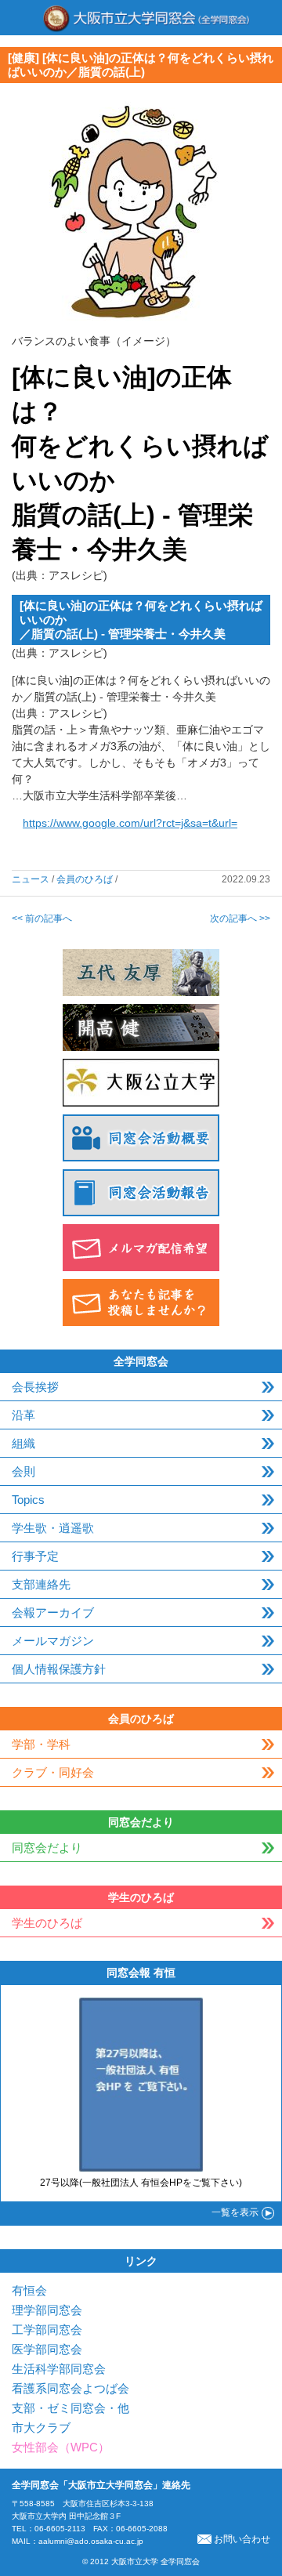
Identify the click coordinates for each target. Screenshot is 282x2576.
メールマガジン (53, 1641)
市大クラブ (41, 2427)
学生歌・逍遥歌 (53, 1528)
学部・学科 (41, 1744)
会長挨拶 (35, 1387)
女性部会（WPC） (61, 2447)
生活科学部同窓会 (59, 2369)
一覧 (235, 2212)
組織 (23, 1443)
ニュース (31, 879)
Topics (28, 1500)
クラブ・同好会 (53, 1772)
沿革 (23, 1415)
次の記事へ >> (240, 918)
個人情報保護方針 (59, 1669)
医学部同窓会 (47, 2349)
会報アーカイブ (53, 1612)
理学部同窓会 (47, 2310)
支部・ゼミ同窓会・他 (70, 2408)
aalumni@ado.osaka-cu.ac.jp (91, 2541)
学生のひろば (47, 1923)
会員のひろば (85, 879)
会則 (23, 1471)
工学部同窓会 (47, 2330)
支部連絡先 (41, 1584)
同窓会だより (47, 1848)
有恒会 (29, 2290)
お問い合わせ (242, 2539)
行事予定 (35, 1556)
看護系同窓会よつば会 (70, 2388)
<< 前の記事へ (42, 918)
